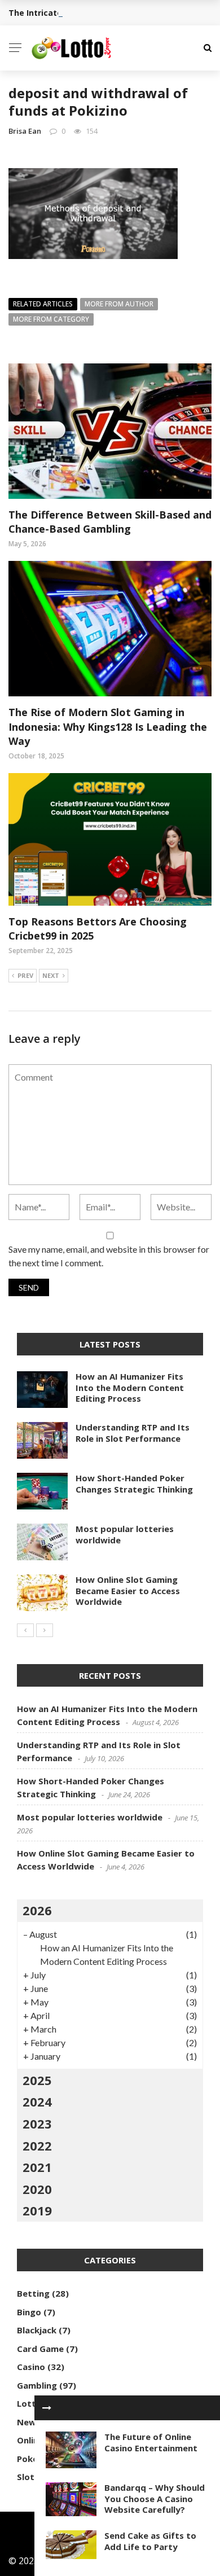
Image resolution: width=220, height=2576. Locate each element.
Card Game (40, 2349)
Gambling (37, 2385)
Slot (26, 2477)
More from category (51, 319)
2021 (37, 2167)
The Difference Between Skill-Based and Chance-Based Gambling (110, 522)
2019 (37, 2210)
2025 (37, 2080)
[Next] (45, 1630)
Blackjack (37, 2330)
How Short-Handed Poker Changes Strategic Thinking (134, 1484)
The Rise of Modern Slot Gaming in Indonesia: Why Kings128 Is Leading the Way (108, 726)
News (29, 2422)
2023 (37, 2123)
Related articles (43, 304)
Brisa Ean (25, 131)
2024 (37, 2101)
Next (51, 975)
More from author (119, 304)
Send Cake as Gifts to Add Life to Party (150, 2541)
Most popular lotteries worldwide (125, 1534)
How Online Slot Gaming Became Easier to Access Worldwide (128, 1590)
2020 (37, 2189)
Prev (25, 975)
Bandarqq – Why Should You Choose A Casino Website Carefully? (155, 2498)
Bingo (29, 2312)
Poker (29, 2459)
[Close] (47, 2408)
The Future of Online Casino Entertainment (151, 2442)
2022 (37, 2145)
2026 (37, 1910)
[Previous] (25, 1630)
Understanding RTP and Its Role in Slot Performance (133, 1433)
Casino (31, 2367)
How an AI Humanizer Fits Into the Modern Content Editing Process (130, 1387)
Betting (33, 2293)
